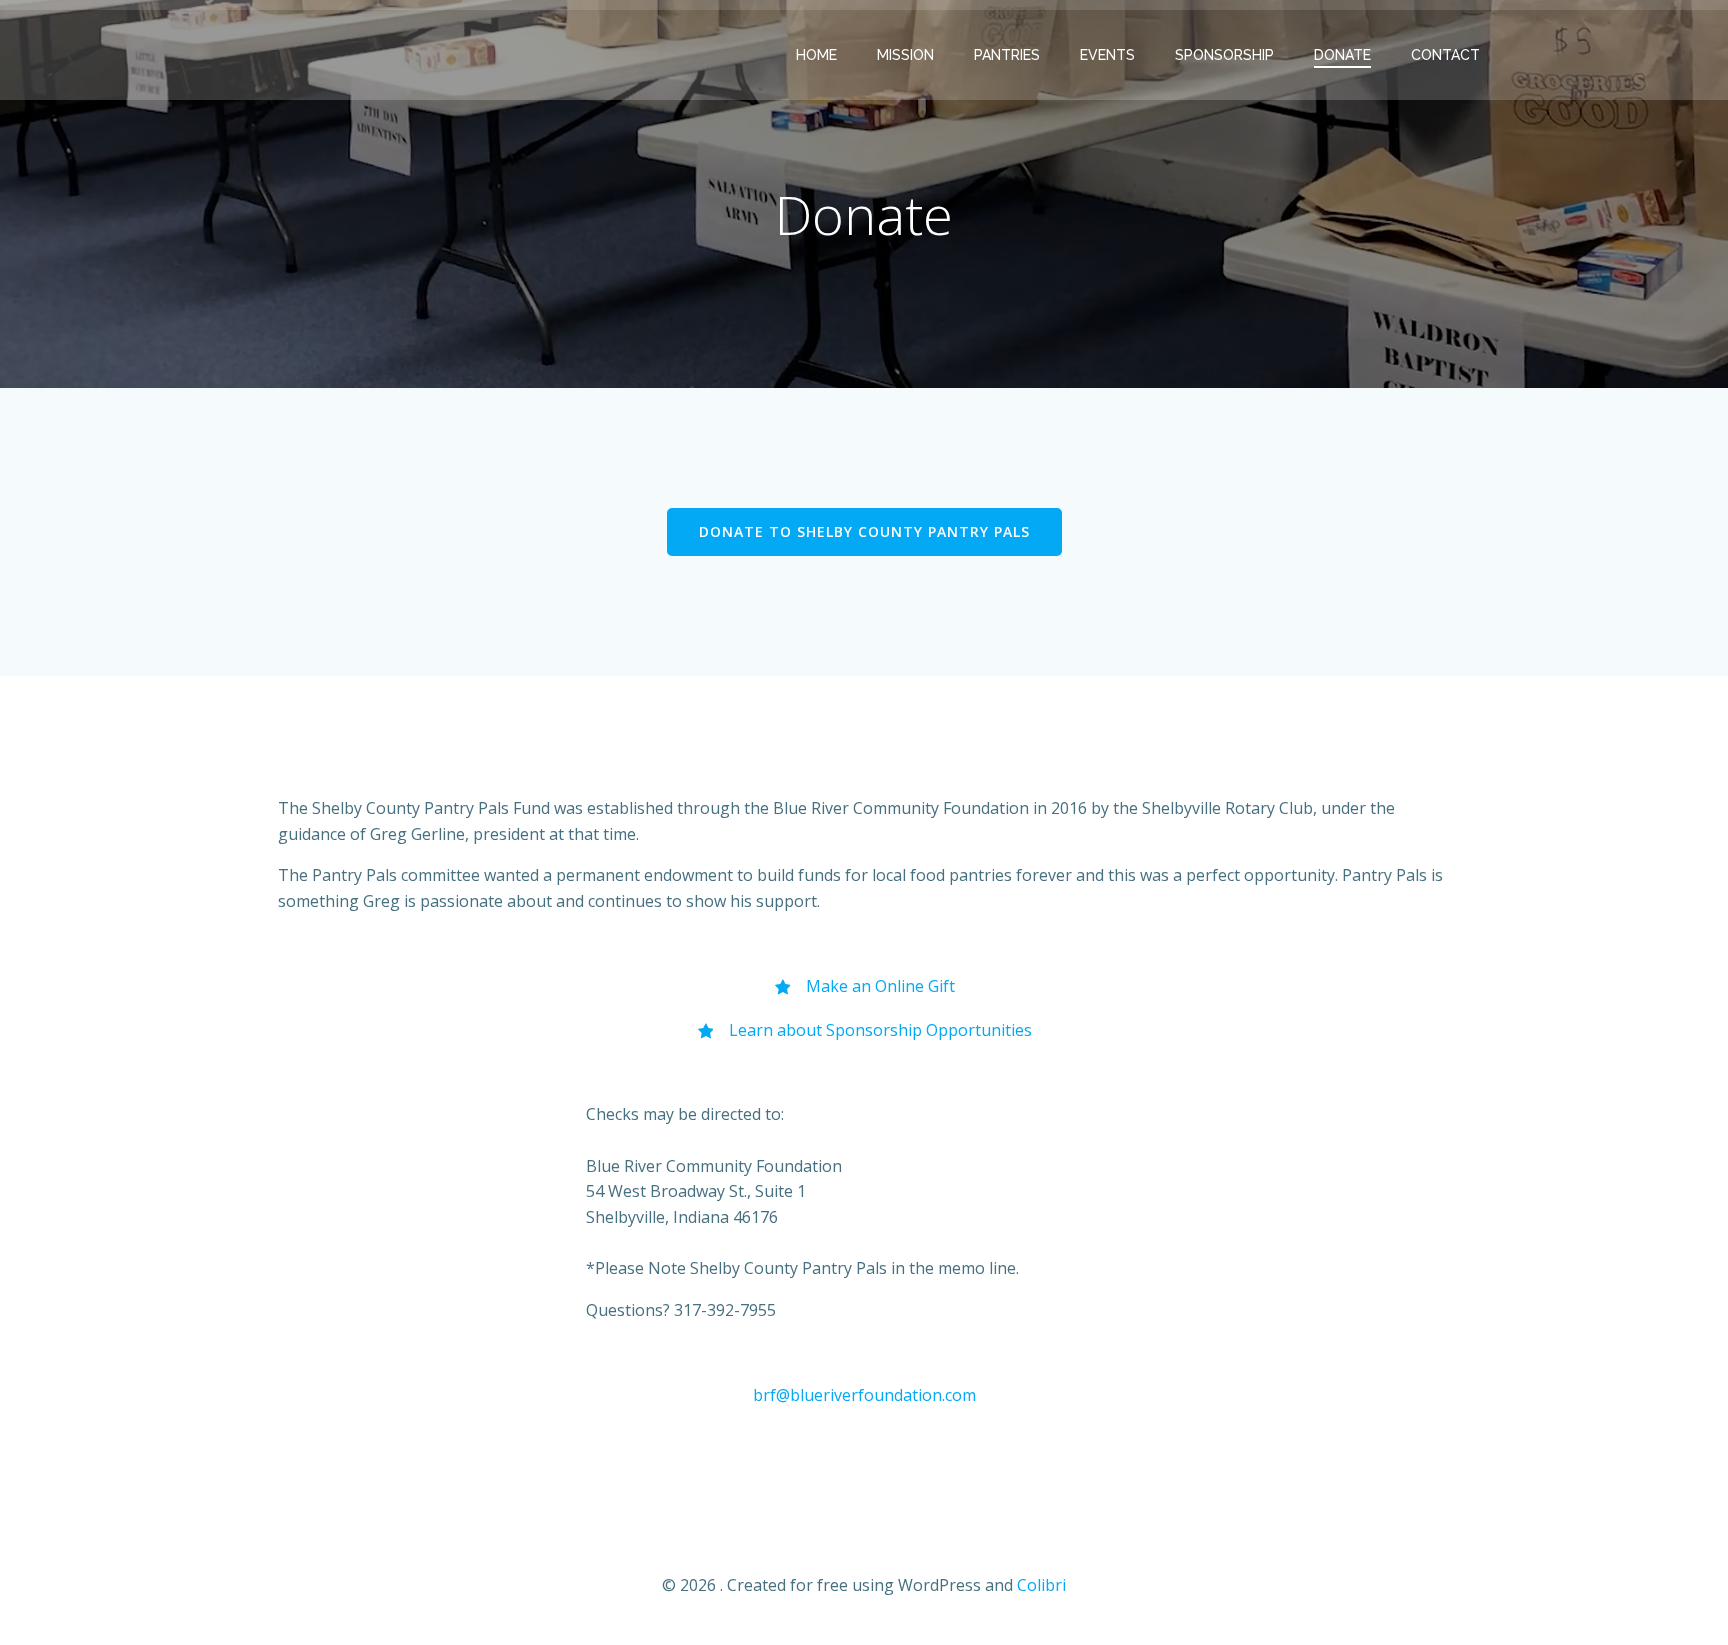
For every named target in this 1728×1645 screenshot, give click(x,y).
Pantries (1007, 55)
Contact (1445, 55)
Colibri (1041, 1585)
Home (816, 55)
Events (1107, 55)
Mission (905, 55)
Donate (1342, 55)
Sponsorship (1224, 55)
